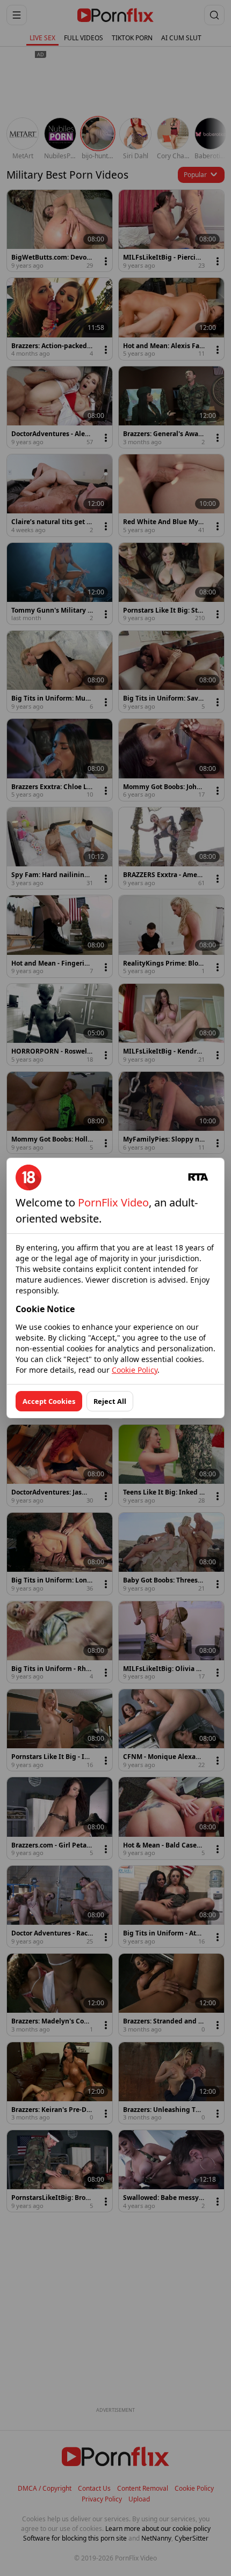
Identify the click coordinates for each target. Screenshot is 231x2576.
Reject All (110, 1401)
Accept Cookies (49, 1401)
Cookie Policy (135, 1370)
